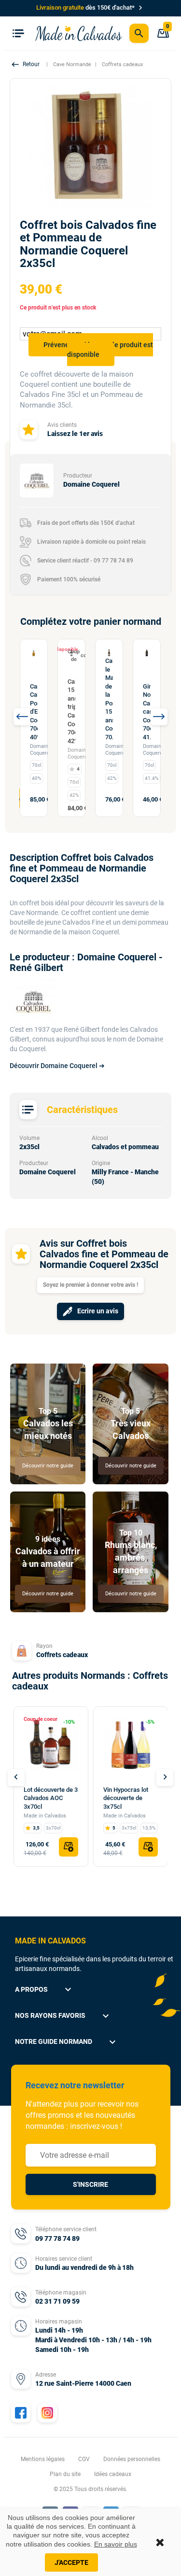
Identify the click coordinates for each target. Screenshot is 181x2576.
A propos (44, 1989)
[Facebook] (21, 2413)
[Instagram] (47, 2413)
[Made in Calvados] (79, 33)
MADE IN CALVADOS (50, 1941)
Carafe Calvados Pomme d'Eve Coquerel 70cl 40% (34, 712)
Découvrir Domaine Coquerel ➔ (57, 1066)
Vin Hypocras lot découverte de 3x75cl (126, 1798)
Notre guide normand (67, 2042)
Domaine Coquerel (41, 750)
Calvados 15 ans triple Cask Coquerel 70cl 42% (71, 711)
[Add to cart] (69, 1847)
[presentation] (22, 717)
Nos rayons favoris (63, 2016)
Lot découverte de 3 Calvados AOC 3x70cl (51, 1798)
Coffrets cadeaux (62, 1655)
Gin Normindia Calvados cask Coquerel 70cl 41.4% (147, 712)
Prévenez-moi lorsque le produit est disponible (98, 350)
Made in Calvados (45, 1816)
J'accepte (71, 2562)
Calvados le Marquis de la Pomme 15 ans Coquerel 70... (109, 699)
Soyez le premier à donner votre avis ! (90, 1285)
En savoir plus (116, 2544)
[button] (27, 64)
